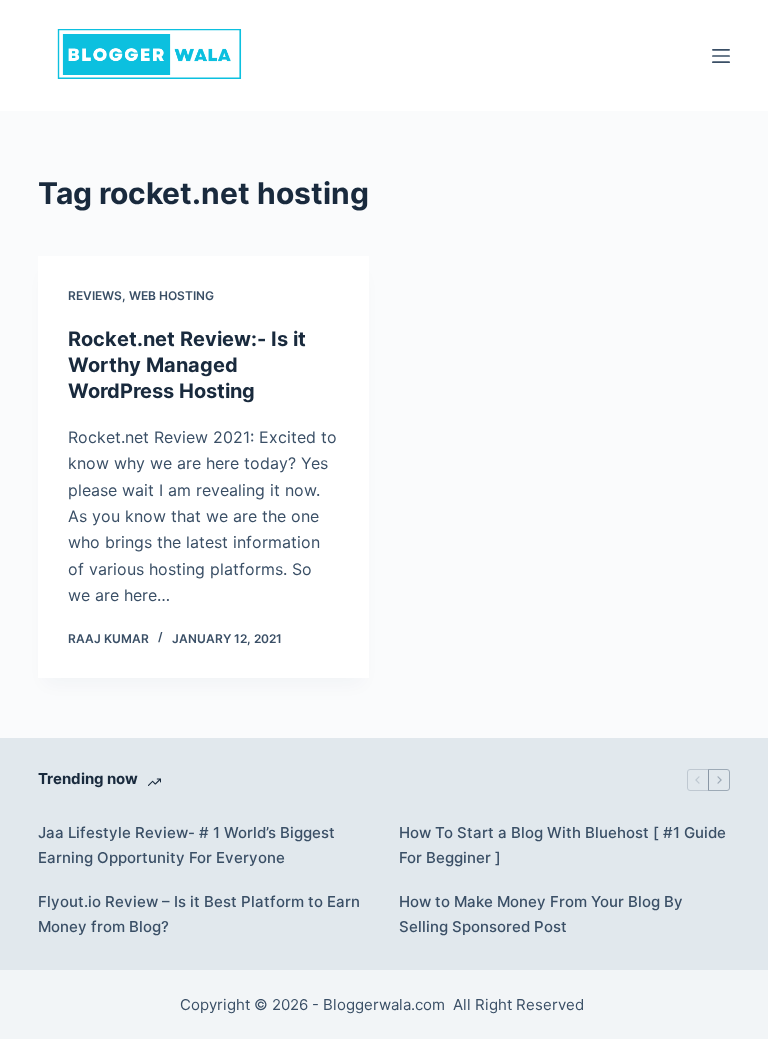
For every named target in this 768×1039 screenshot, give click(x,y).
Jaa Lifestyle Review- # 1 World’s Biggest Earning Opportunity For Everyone (186, 845)
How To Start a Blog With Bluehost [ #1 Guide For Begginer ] (562, 845)
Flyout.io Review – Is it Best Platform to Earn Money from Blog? (199, 914)
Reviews (95, 295)
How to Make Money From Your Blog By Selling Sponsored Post (541, 914)
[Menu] (721, 56)
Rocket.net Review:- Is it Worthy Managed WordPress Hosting (187, 365)
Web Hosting (171, 295)
